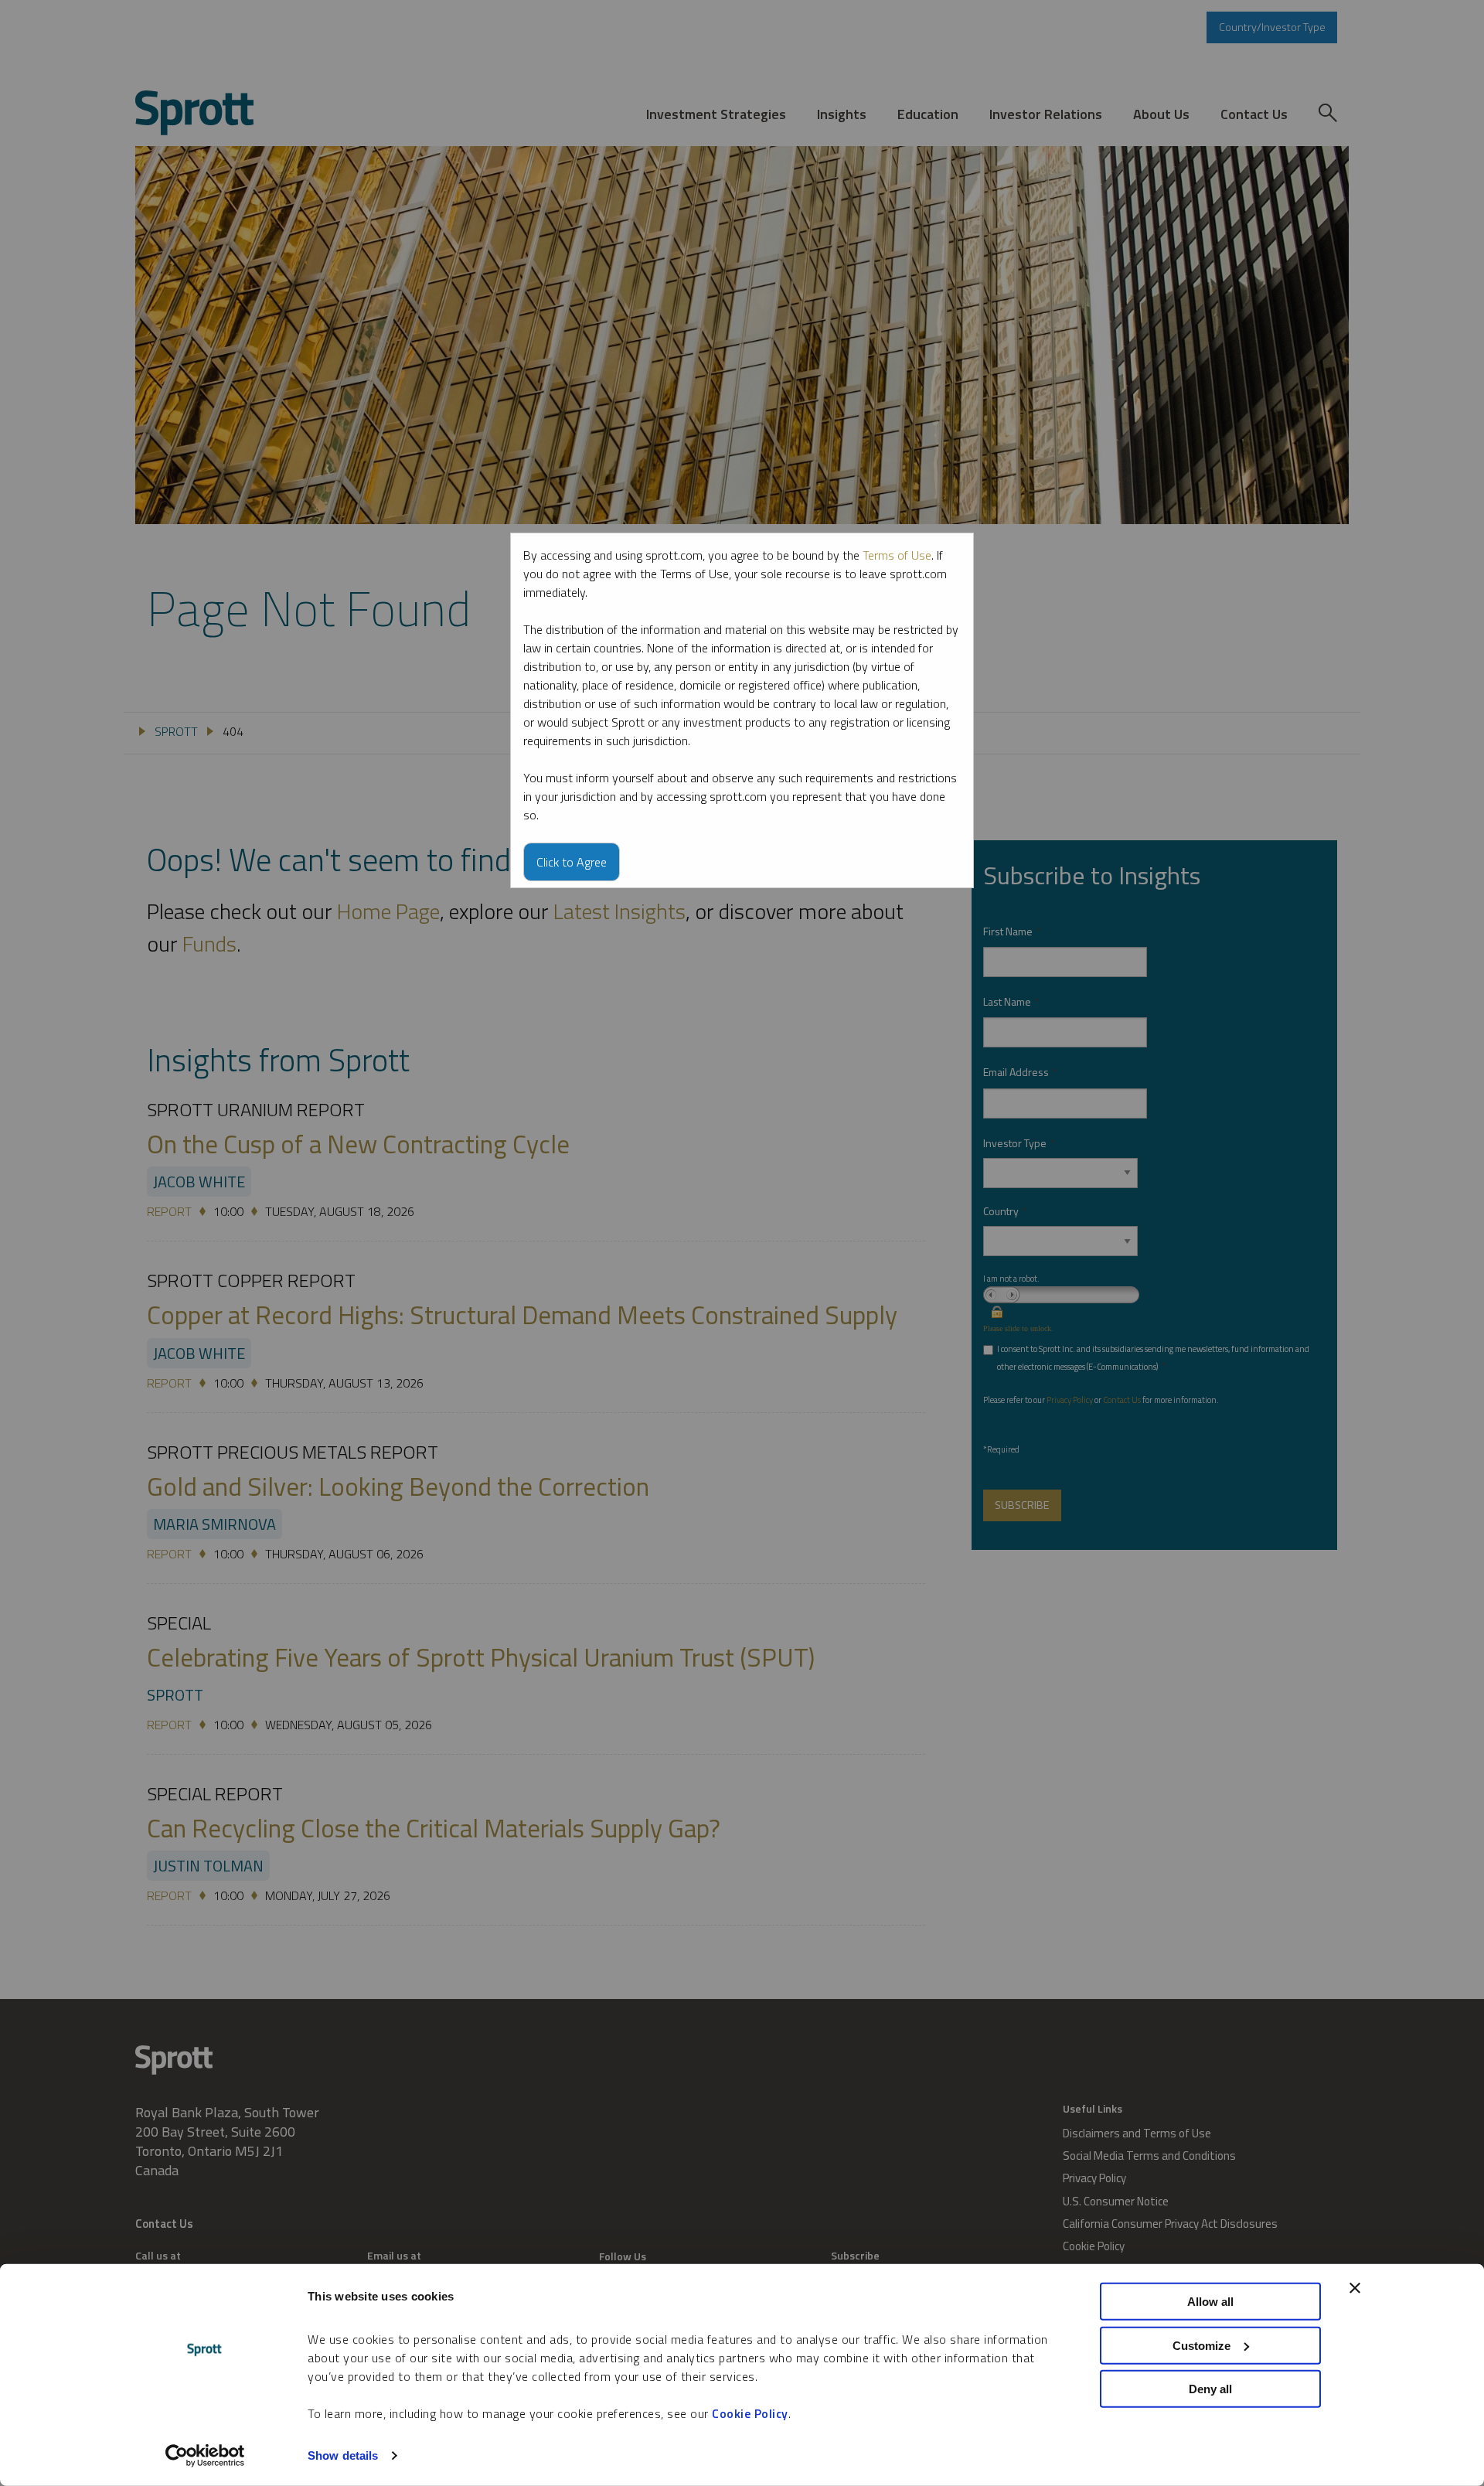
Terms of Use (897, 555)
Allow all (1210, 2302)
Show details (343, 2455)
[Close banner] (1355, 2288)
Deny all (1210, 2389)
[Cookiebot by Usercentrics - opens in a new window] (205, 2456)
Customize (1201, 2345)
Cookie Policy (750, 2413)
